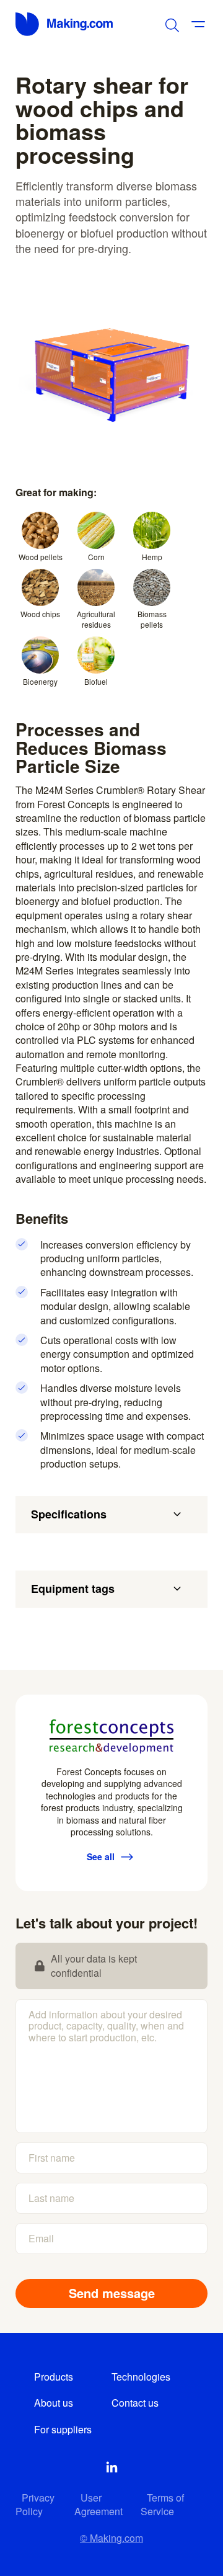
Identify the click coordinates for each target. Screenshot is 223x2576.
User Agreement (98, 2504)
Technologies (141, 2377)
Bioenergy (40, 681)
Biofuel (96, 681)
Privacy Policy (35, 2504)
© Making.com (111, 2538)
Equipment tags (73, 1589)
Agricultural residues (96, 619)
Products (54, 2377)
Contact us (135, 2403)
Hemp (152, 557)
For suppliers (63, 2429)
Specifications (69, 1514)
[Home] (65, 24)
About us (54, 2403)
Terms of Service (162, 2504)
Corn (96, 557)
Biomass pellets (152, 619)
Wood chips (40, 614)
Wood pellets (41, 557)
